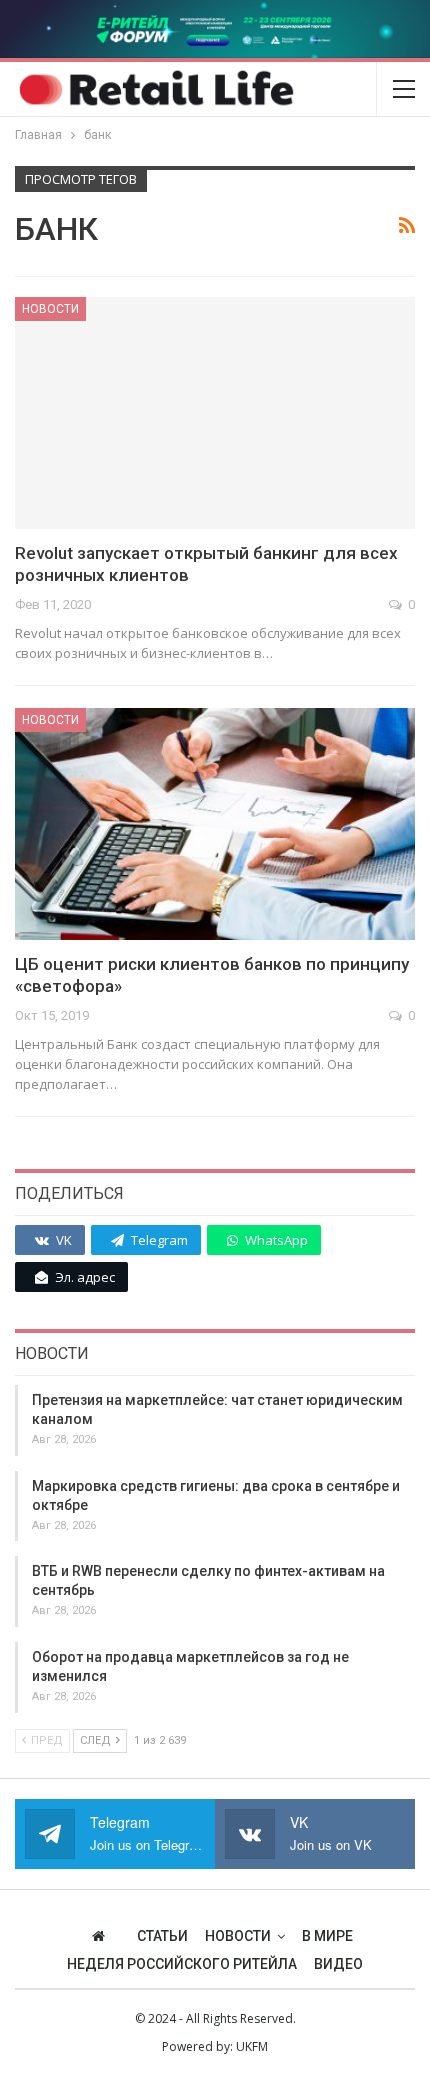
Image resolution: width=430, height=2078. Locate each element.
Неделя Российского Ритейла (182, 1964)
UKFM (252, 2046)
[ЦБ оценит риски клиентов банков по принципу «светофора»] (215, 824)
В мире (327, 1936)
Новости (50, 309)
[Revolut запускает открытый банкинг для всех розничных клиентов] (215, 413)
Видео (338, 1964)
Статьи (162, 1936)
